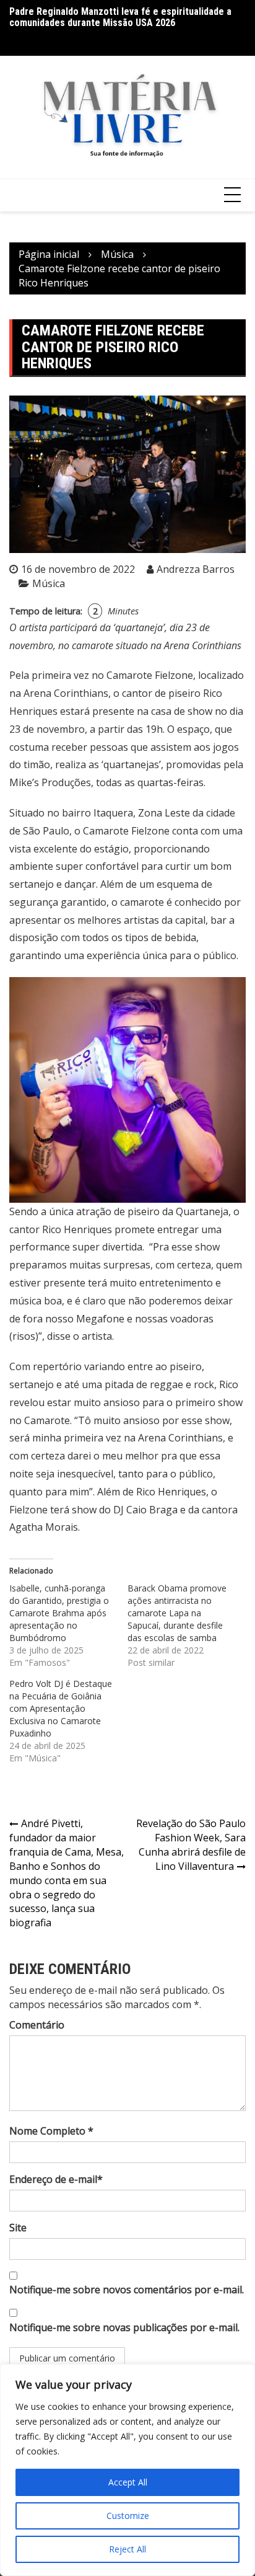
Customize (128, 2516)
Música (49, 583)
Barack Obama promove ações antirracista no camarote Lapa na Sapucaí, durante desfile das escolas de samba (177, 1613)
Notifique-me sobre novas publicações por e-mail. (124, 2327)
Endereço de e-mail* (56, 2179)
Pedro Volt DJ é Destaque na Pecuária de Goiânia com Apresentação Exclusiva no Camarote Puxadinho (61, 1708)
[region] (127, 2470)
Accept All (128, 2482)
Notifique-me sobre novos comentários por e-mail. (127, 2290)
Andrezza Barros (196, 569)
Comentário (37, 2025)
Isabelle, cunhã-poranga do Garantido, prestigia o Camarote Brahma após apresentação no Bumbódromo (59, 1613)
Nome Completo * (51, 2131)
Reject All (127, 2549)
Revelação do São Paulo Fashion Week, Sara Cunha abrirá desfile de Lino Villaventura (191, 1845)
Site (18, 2228)
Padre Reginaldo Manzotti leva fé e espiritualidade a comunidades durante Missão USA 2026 (120, 17)
